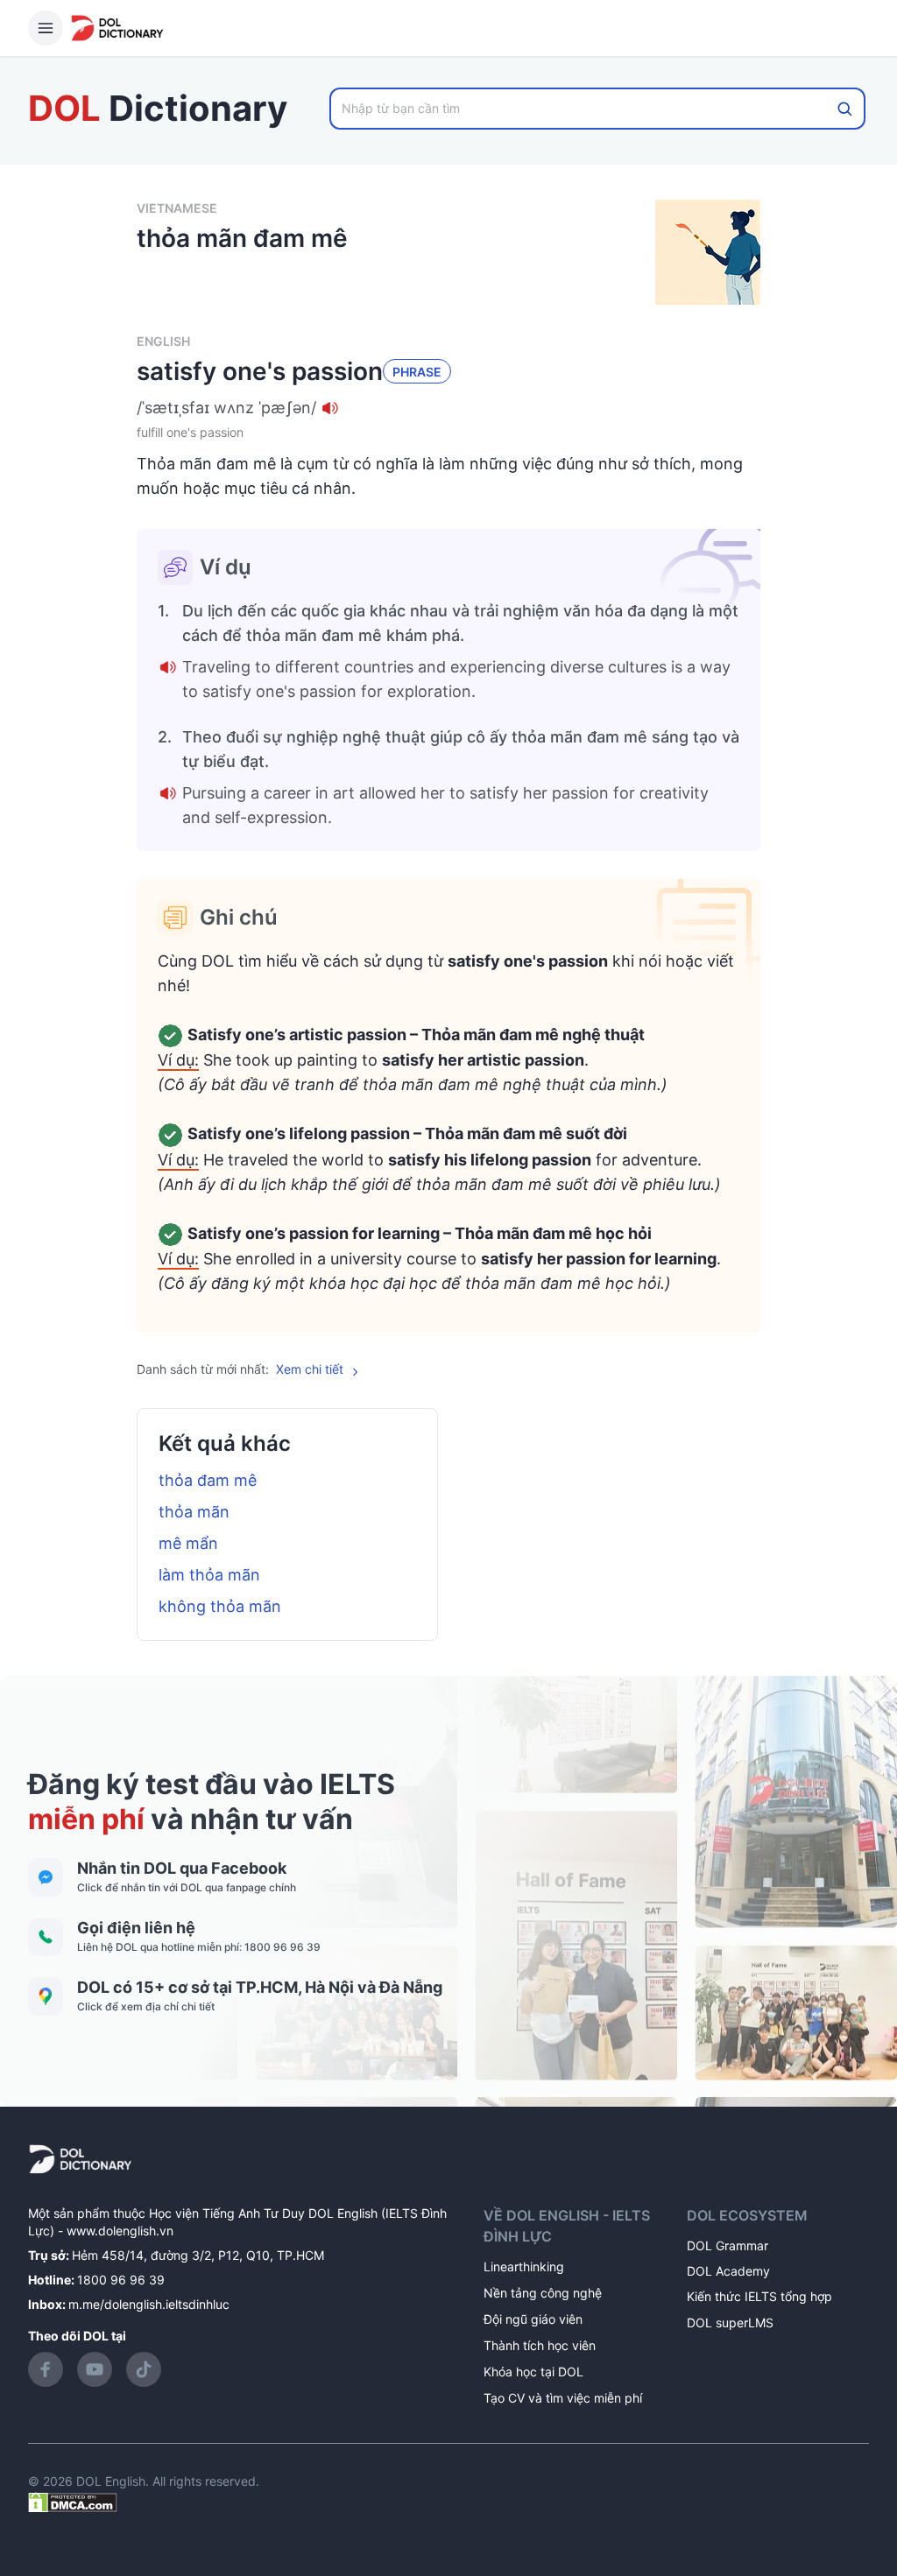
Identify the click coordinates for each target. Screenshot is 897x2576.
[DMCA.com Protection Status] (73, 2500)
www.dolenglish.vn (120, 2231)
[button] (448, 408)
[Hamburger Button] (46, 28)
